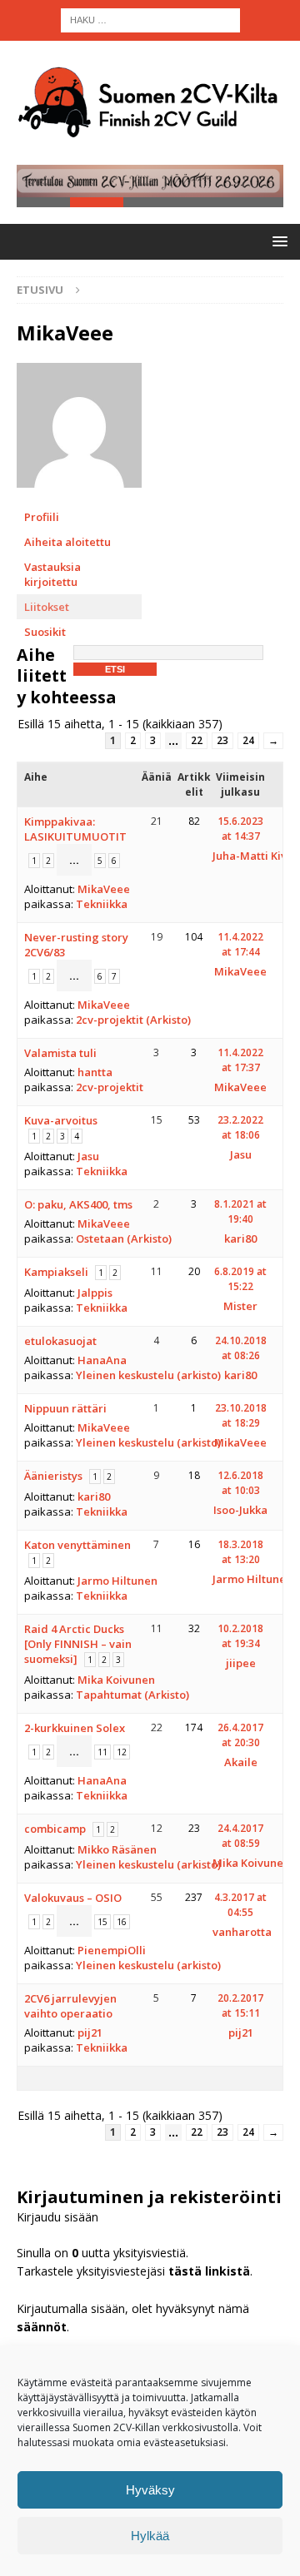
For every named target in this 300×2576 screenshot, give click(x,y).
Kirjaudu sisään (57, 2217)
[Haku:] (150, 19)
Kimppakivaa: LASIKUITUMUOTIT (75, 829)
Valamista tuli (60, 1053)
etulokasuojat (60, 1341)
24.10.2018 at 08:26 (241, 1348)
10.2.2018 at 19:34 (240, 1636)
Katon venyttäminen (77, 1545)
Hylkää (150, 2536)
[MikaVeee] (79, 496)
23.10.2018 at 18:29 (241, 1415)
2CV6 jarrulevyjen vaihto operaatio (70, 2006)
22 (197, 740)
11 (102, 1752)
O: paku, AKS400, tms (78, 1204)
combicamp (55, 1829)
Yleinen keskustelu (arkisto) (148, 1375)
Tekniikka (102, 904)
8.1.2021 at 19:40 (240, 1211)
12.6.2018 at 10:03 (240, 1483)
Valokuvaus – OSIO (73, 1898)
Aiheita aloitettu (67, 542)
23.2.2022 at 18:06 (240, 1127)
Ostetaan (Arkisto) (124, 1238)
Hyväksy (150, 2490)
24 (248, 740)
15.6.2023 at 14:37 (240, 829)
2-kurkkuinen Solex (75, 1728)
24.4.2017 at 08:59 (240, 1836)
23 (222, 740)
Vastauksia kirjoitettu (52, 574)
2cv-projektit (110, 1087)
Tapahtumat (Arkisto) (132, 1695)
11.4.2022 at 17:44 (240, 944)
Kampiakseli (56, 1272)
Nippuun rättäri (65, 1408)
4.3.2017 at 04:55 (240, 1905)
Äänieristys (53, 1476)
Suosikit (45, 632)
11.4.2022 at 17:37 (240, 1060)
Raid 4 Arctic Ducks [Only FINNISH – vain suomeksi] (78, 1644)
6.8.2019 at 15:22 (240, 1279)
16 (122, 1922)
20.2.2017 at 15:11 (240, 2005)
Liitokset (47, 607)
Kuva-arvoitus (61, 1120)
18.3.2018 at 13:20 (240, 1552)
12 (122, 1752)
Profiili (42, 517)
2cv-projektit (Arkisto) (133, 1020)
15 (102, 1922)
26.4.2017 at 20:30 (240, 1735)
